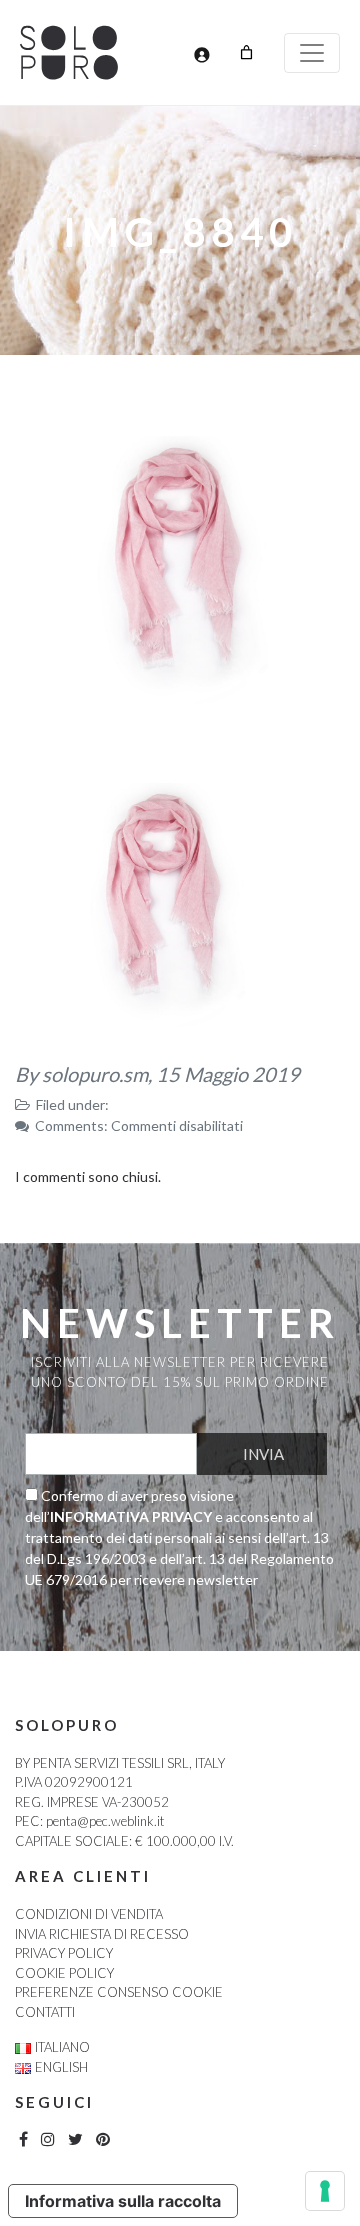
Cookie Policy (64, 1973)
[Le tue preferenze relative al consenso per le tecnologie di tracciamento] (325, 2191)
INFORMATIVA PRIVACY (131, 1516)
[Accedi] (201, 54)
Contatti (45, 2012)
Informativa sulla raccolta (123, 2201)
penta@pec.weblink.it (105, 1821)
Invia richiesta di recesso (102, 1934)
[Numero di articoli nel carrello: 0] (246, 52)
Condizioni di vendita (89, 1914)
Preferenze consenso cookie (119, 1992)
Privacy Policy (64, 1953)
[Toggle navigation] (312, 53)
